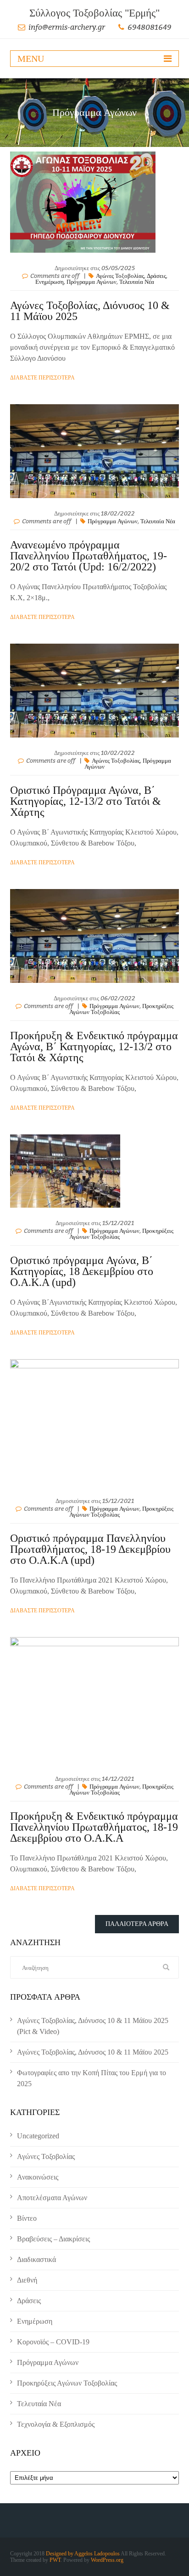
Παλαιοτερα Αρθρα (137, 1924)
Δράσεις (156, 276)
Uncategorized (38, 2136)
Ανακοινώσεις (38, 2177)
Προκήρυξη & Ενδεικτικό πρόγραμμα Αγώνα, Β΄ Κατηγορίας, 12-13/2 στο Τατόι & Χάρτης (94, 1047)
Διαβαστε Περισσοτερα (42, 378)
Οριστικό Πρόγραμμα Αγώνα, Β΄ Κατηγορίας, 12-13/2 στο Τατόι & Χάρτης (86, 801)
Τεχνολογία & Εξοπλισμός (56, 2424)
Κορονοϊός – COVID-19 (53, 2342)
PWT (55, 2560)
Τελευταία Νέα (137, 282)
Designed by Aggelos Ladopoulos (83, 2554)
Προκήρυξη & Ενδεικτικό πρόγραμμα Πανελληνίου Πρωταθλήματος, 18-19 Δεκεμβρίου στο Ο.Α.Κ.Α (94, 1827)
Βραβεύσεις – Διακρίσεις (53, 2239)
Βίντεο (27, 2218)
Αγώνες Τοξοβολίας (120, 276)
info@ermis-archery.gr (67, 27)
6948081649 (150, 27)
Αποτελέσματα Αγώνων (52, 2198)
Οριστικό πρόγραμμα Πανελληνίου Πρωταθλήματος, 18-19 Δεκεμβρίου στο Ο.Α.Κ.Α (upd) (90, 1549)
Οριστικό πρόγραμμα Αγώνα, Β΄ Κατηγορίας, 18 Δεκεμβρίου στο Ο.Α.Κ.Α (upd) (82, 1271)
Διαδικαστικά (36, 2259)
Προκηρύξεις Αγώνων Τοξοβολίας (67, 2383)
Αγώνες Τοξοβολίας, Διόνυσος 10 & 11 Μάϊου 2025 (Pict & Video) (93, 2026)
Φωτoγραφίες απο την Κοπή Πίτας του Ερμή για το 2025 (92, 2078)
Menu (31, 59)
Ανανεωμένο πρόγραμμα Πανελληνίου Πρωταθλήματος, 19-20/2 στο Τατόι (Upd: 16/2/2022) (89, 556)
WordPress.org (107, 2560)
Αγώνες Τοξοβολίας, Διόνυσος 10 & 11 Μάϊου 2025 (90, 311)
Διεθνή (27, 2280)
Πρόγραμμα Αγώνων (92, 282)
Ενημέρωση (50, 282)
